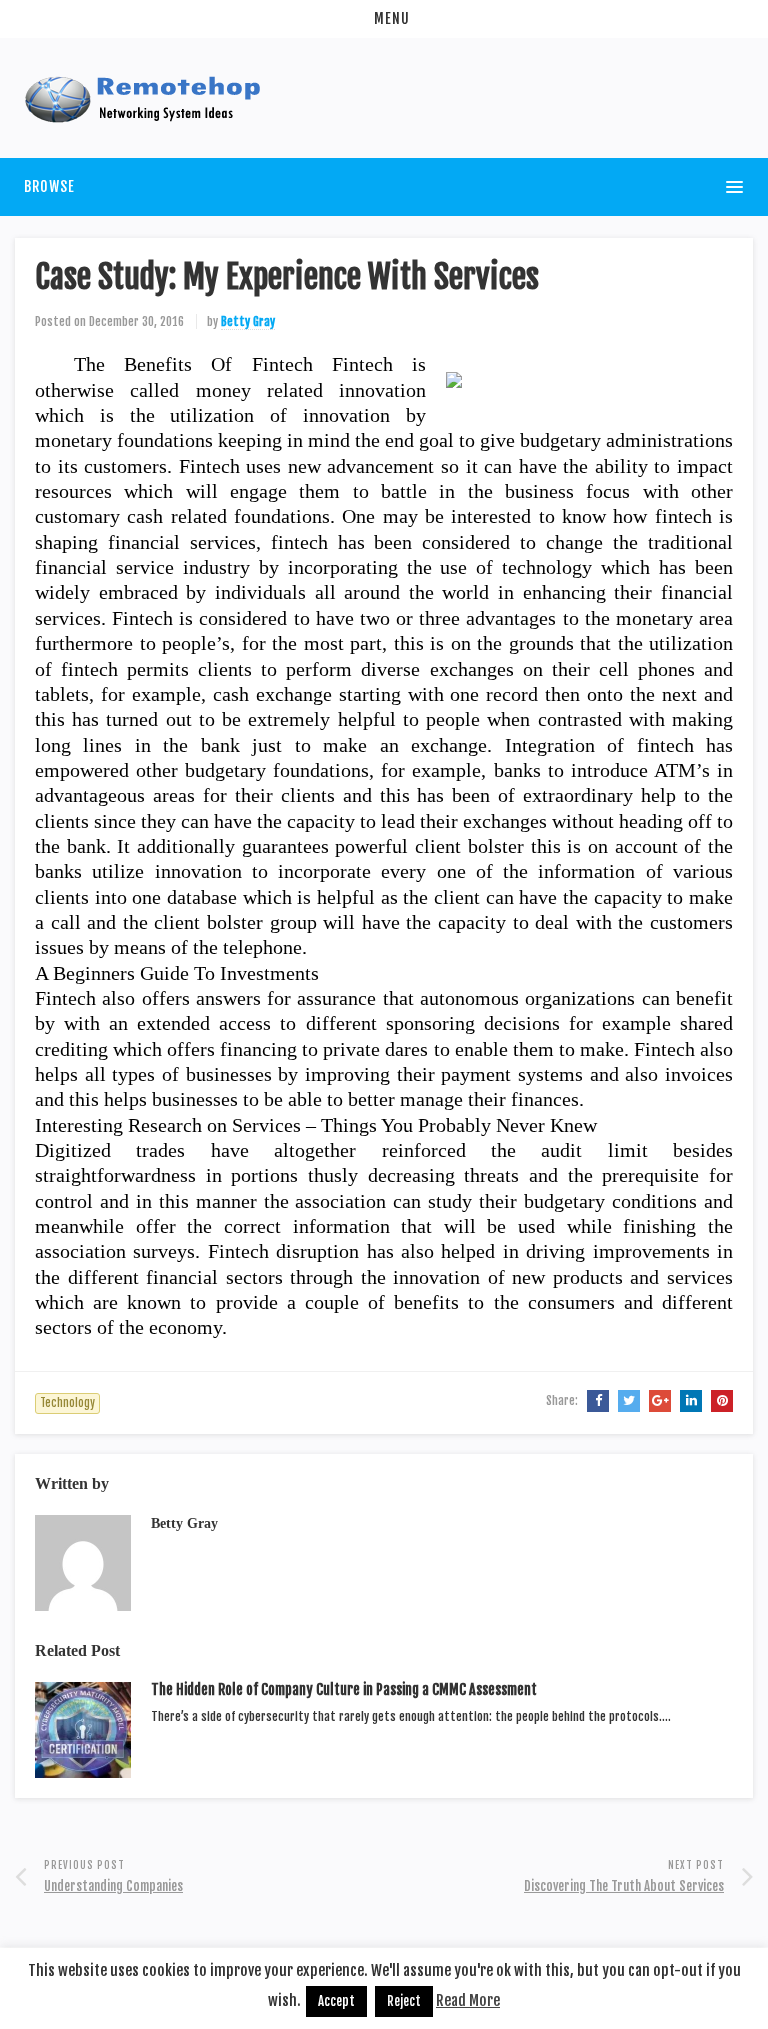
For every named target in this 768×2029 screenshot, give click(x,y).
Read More (468, 2000)
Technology (67, 1403)
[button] (384, 19)
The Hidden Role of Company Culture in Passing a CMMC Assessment (344, 1689)
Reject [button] (404, 2001)
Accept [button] (336, 2001)
